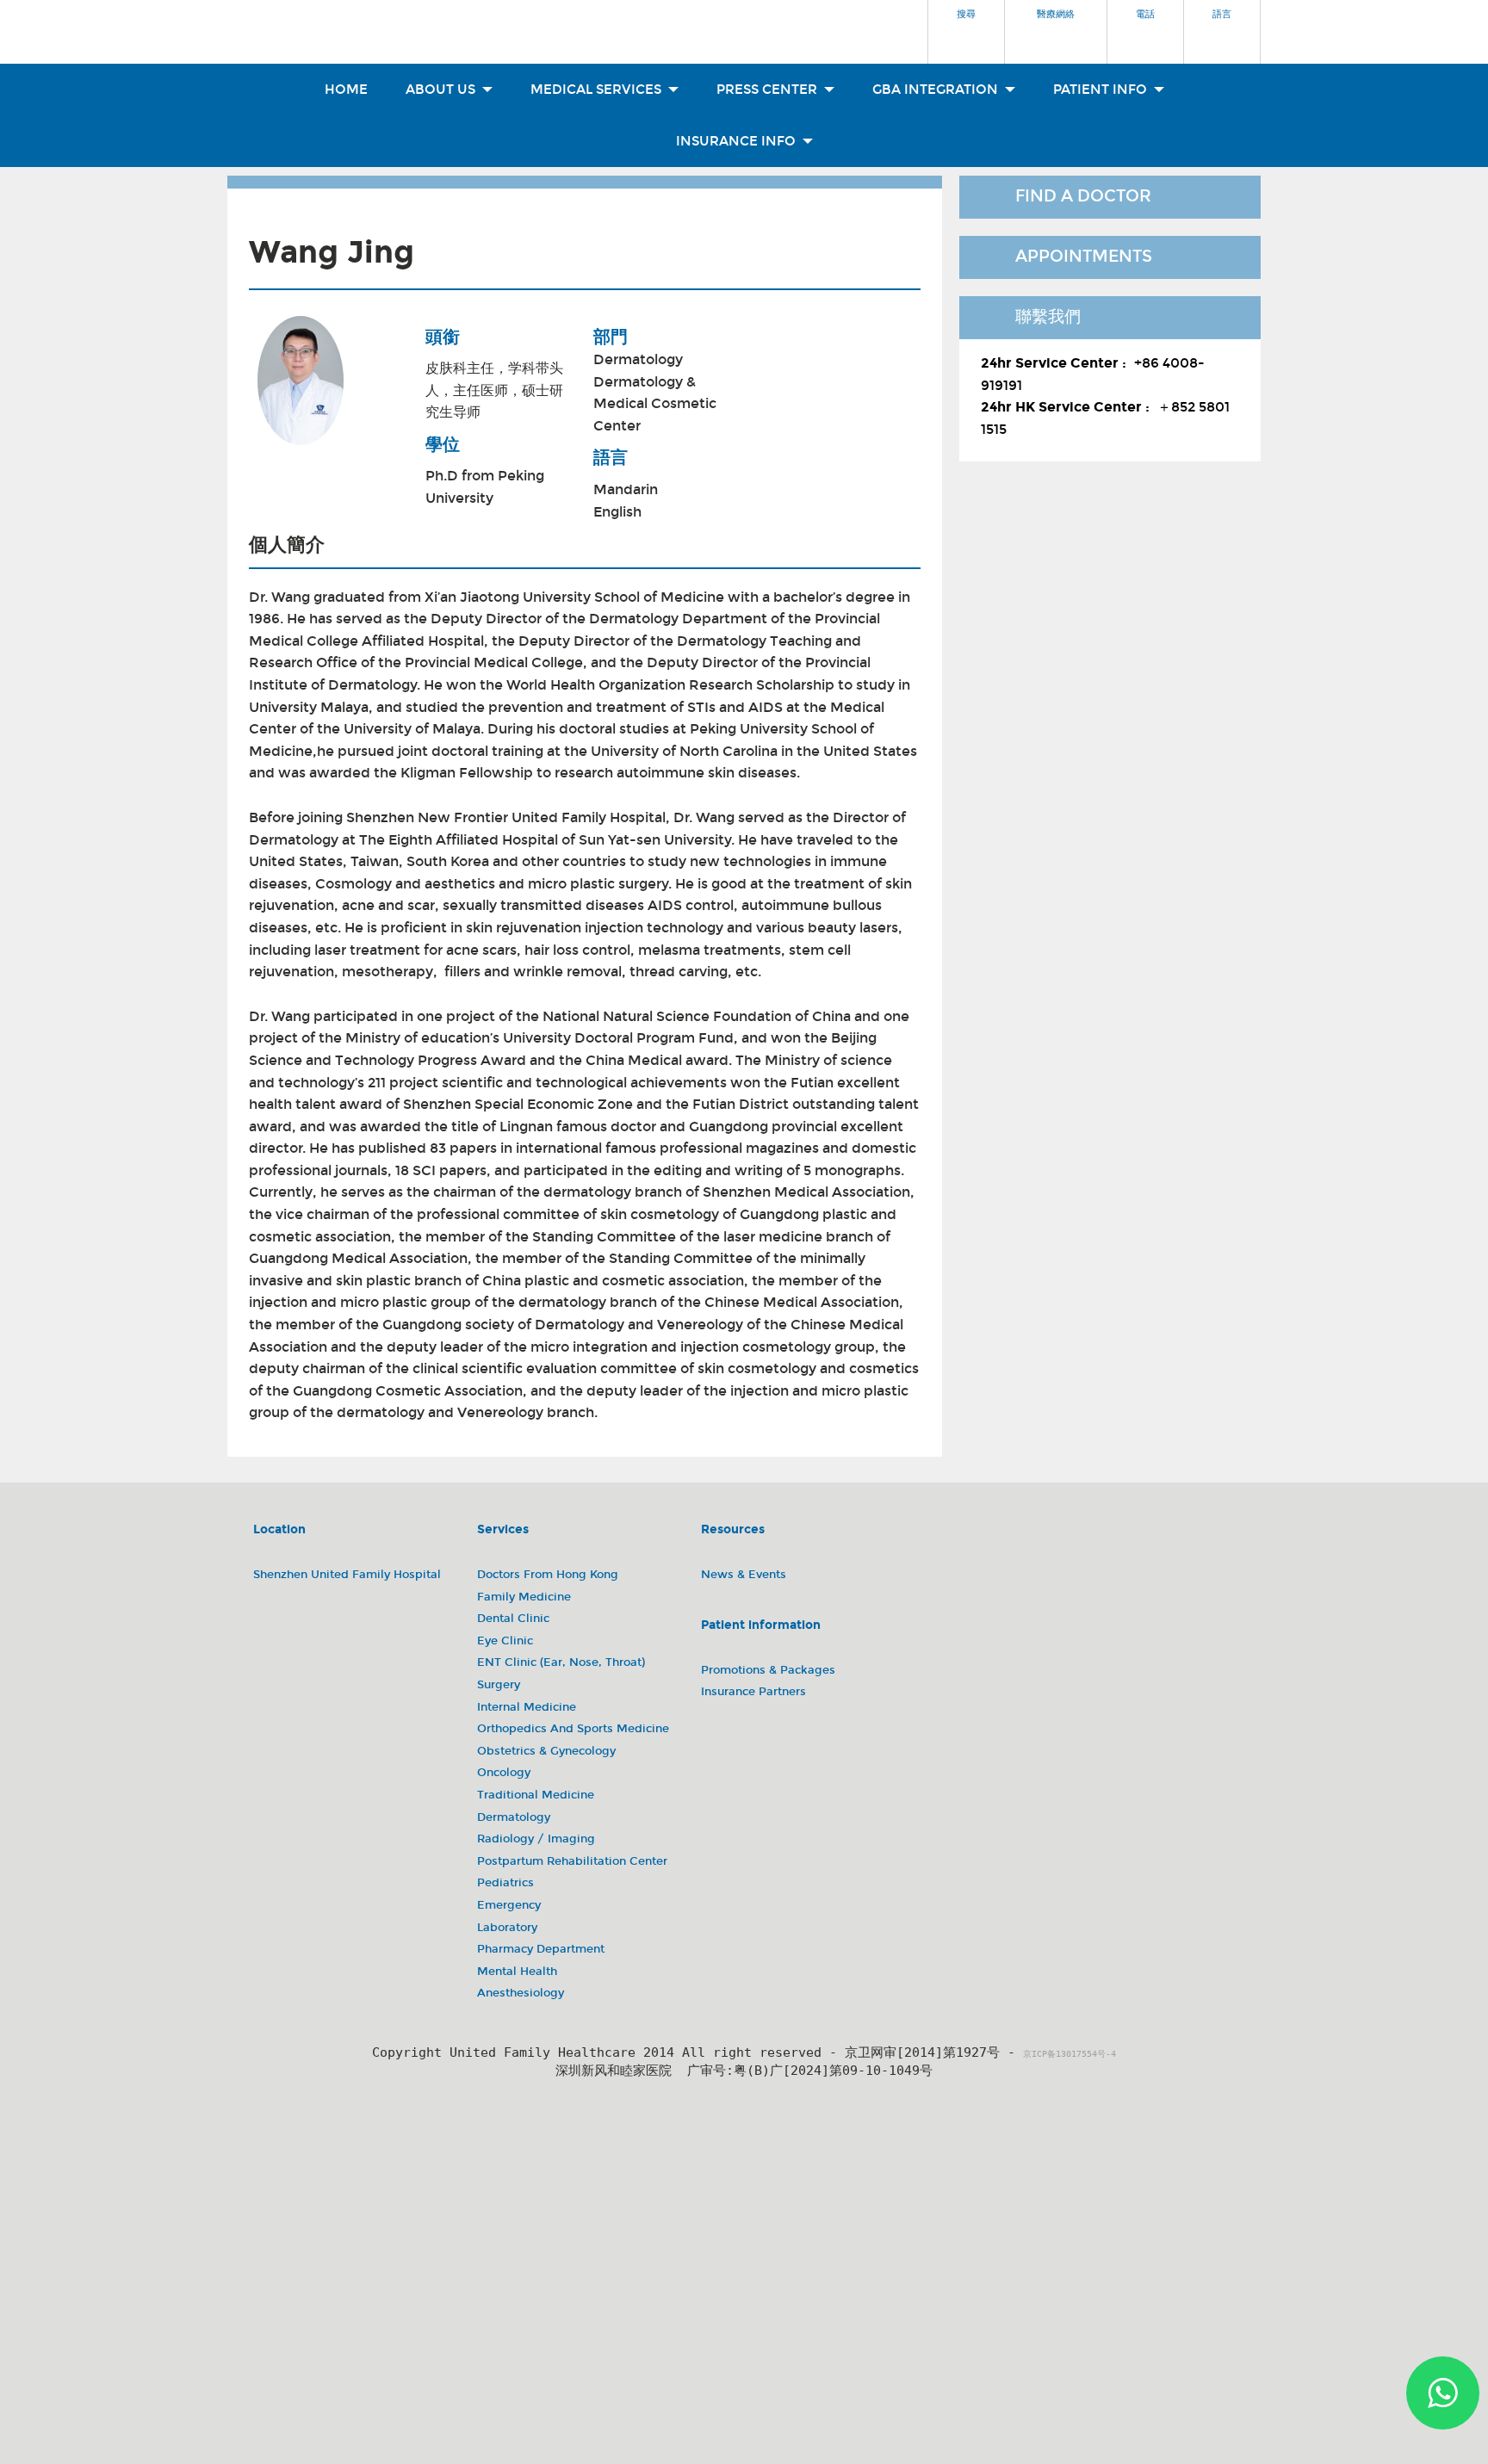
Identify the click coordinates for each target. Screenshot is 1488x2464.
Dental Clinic (513, 1619)
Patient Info (1102, 90)
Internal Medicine (527, 1707)
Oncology (504, 1773)
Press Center (769, 90)
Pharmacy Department (541, 1949)
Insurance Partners (753, 1692)
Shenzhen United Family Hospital (347, 1575)
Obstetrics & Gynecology (546, 1751)
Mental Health (517, 1972)
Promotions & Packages (768, 1670)
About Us (442, 90)
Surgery (499, 1685)
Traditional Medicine (536, 1795)
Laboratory (507, 1928)
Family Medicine (524, 1597)
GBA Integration (937, 90)
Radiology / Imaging (536, 1839)
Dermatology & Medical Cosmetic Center (655, 404)
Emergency (509, 1905)
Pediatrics (505, 1883)
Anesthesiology (521, 1993)
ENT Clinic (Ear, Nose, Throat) (561, 1662)
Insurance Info (738, 141)
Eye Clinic (505, 1641)
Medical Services (598, 90)
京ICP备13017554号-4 (1069, 2054)
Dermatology (638, 359)
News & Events (744, 1575)
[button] (966, 27)
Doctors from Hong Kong (548, 1575)
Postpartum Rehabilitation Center (572, 1861)
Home (346, 90)
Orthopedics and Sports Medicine (573, 1729)
